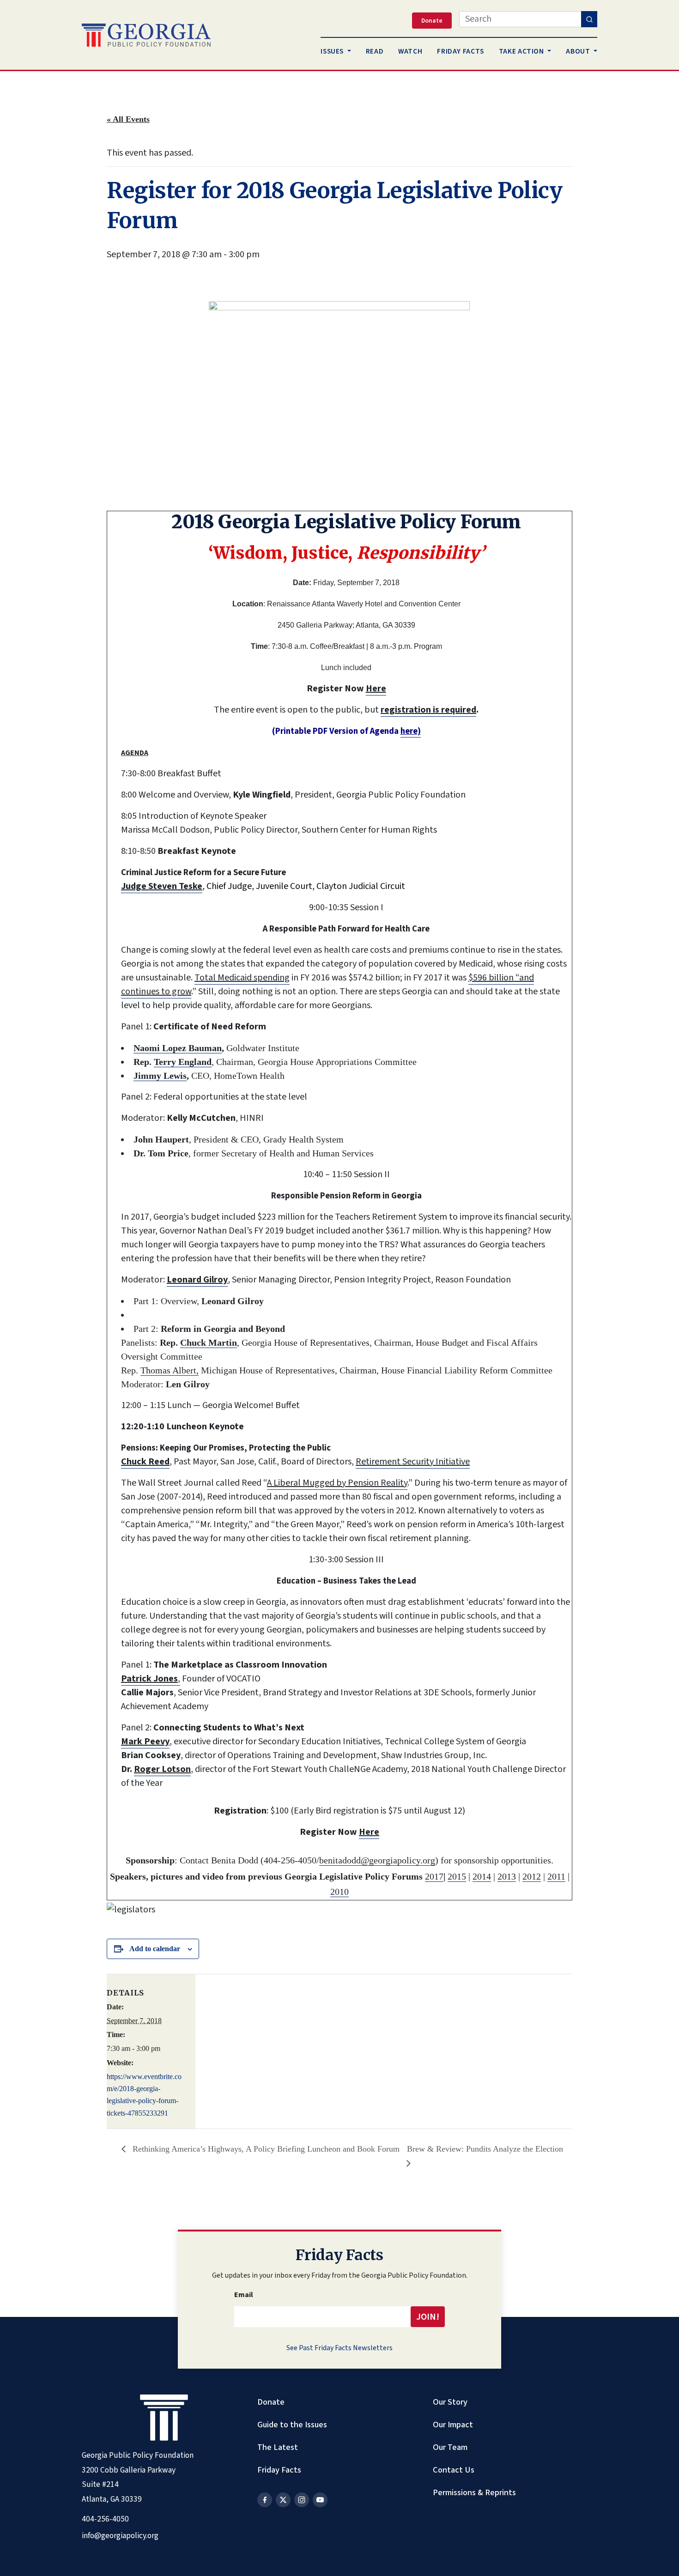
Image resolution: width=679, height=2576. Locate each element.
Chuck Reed (145, 1462)
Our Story (450, 2402)
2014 (482, 1876)
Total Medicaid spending (242, 978)
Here (376, 689)
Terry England (183, 1062)
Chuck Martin (209, 1342)
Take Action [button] (522, 51)
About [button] (579, 51)
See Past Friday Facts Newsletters (339, 2348)
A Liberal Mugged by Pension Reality (337, 1483)
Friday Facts (279, 2470)
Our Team (450, 2447)
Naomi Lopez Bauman (178, 1048)
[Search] (589, 19)
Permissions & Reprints (474, 2492)
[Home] (146, 35)
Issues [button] (333, 51)
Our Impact (453, 2425)
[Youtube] (320, 2500)
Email (244, 2295)
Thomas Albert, (170, 1370)
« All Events (128, 119)
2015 (457, 1876)
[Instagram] (302, 2500)
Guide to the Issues (292, 2425)
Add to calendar (155, 1949)
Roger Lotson (162, 1769)
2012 (532, 1876)
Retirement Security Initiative (413, 1462)
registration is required (428, 710)
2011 (556, 1876)
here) (411, 731)
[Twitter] (283, 2500)
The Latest (278, 2447)
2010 (339, 1892)
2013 (507, 1876)
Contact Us (454, 2470)
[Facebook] (265, 2500)
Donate (271, 2402)
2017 (434, 1876)
